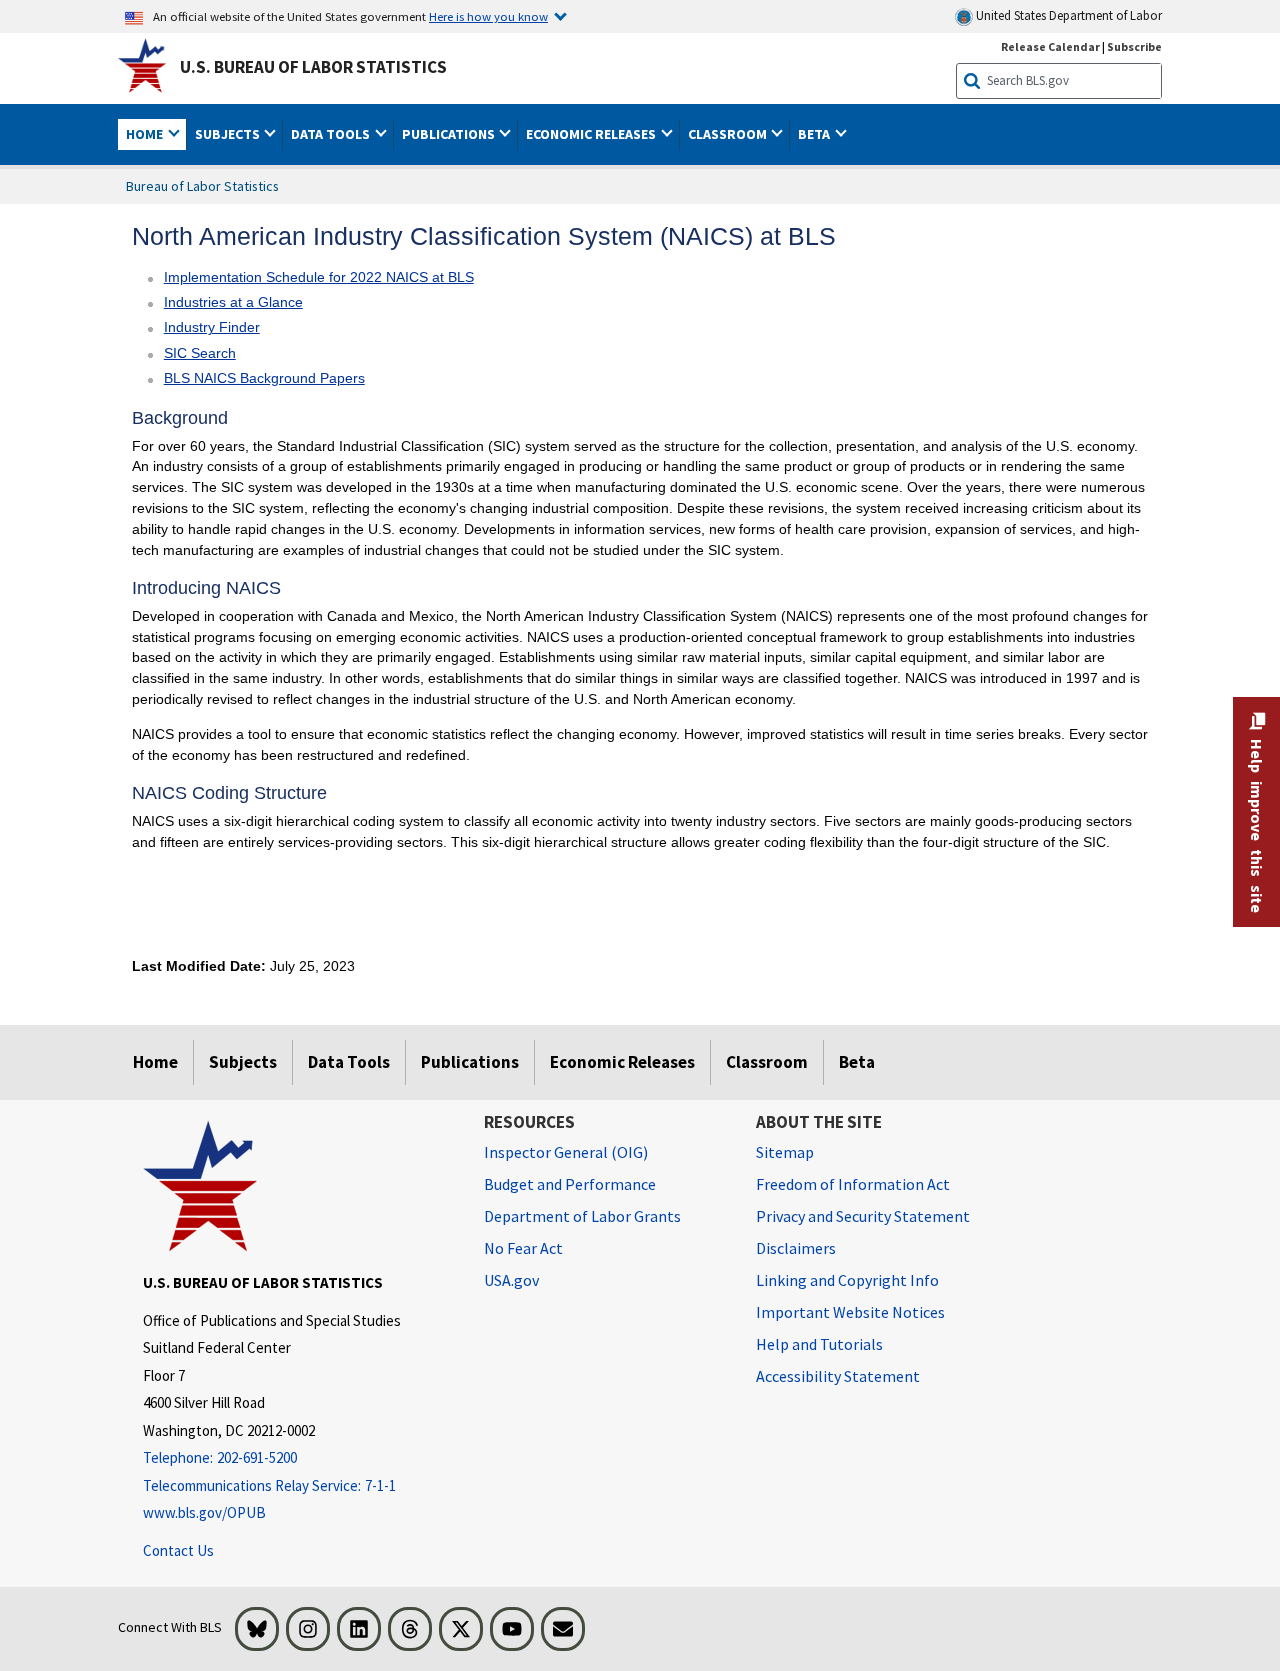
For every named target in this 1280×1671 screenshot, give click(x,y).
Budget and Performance (570, 1184)
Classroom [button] (729, 134)
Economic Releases (622, 1062)
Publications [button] (450, 134)
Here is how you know (488, 16)
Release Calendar (1050, 46)
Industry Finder (212, 327)
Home (155, 1062)
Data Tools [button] (332, 134)
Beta (857, 1062)
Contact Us (178, 1550)
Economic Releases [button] (592, 134)
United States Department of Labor (1067, 15)
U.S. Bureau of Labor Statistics (313, 67)
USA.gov (511, 1280)
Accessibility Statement (838, 1376)
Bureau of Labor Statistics (202, 186)
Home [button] (146, 134)
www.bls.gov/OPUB (204, 1512)
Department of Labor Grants (582, 1216)
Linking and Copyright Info (847, 1280)
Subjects (243, 1062)
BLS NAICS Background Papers (264, 378)
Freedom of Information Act (853, 1184)
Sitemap (785, 1152)
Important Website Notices (850, 1312)
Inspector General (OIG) (566, 1152)
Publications (470, 1062)
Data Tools (349, 1062)
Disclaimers (796, 1248)
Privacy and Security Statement (863, 1216)
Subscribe (1134, 46)
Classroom (767, 1062)
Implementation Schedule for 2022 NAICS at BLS (319, 277)
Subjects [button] (229, 134)
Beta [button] (815, 134)
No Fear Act (523, 1248)
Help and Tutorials (819, 1344)
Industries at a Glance (233, 302)
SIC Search (200, 353)
